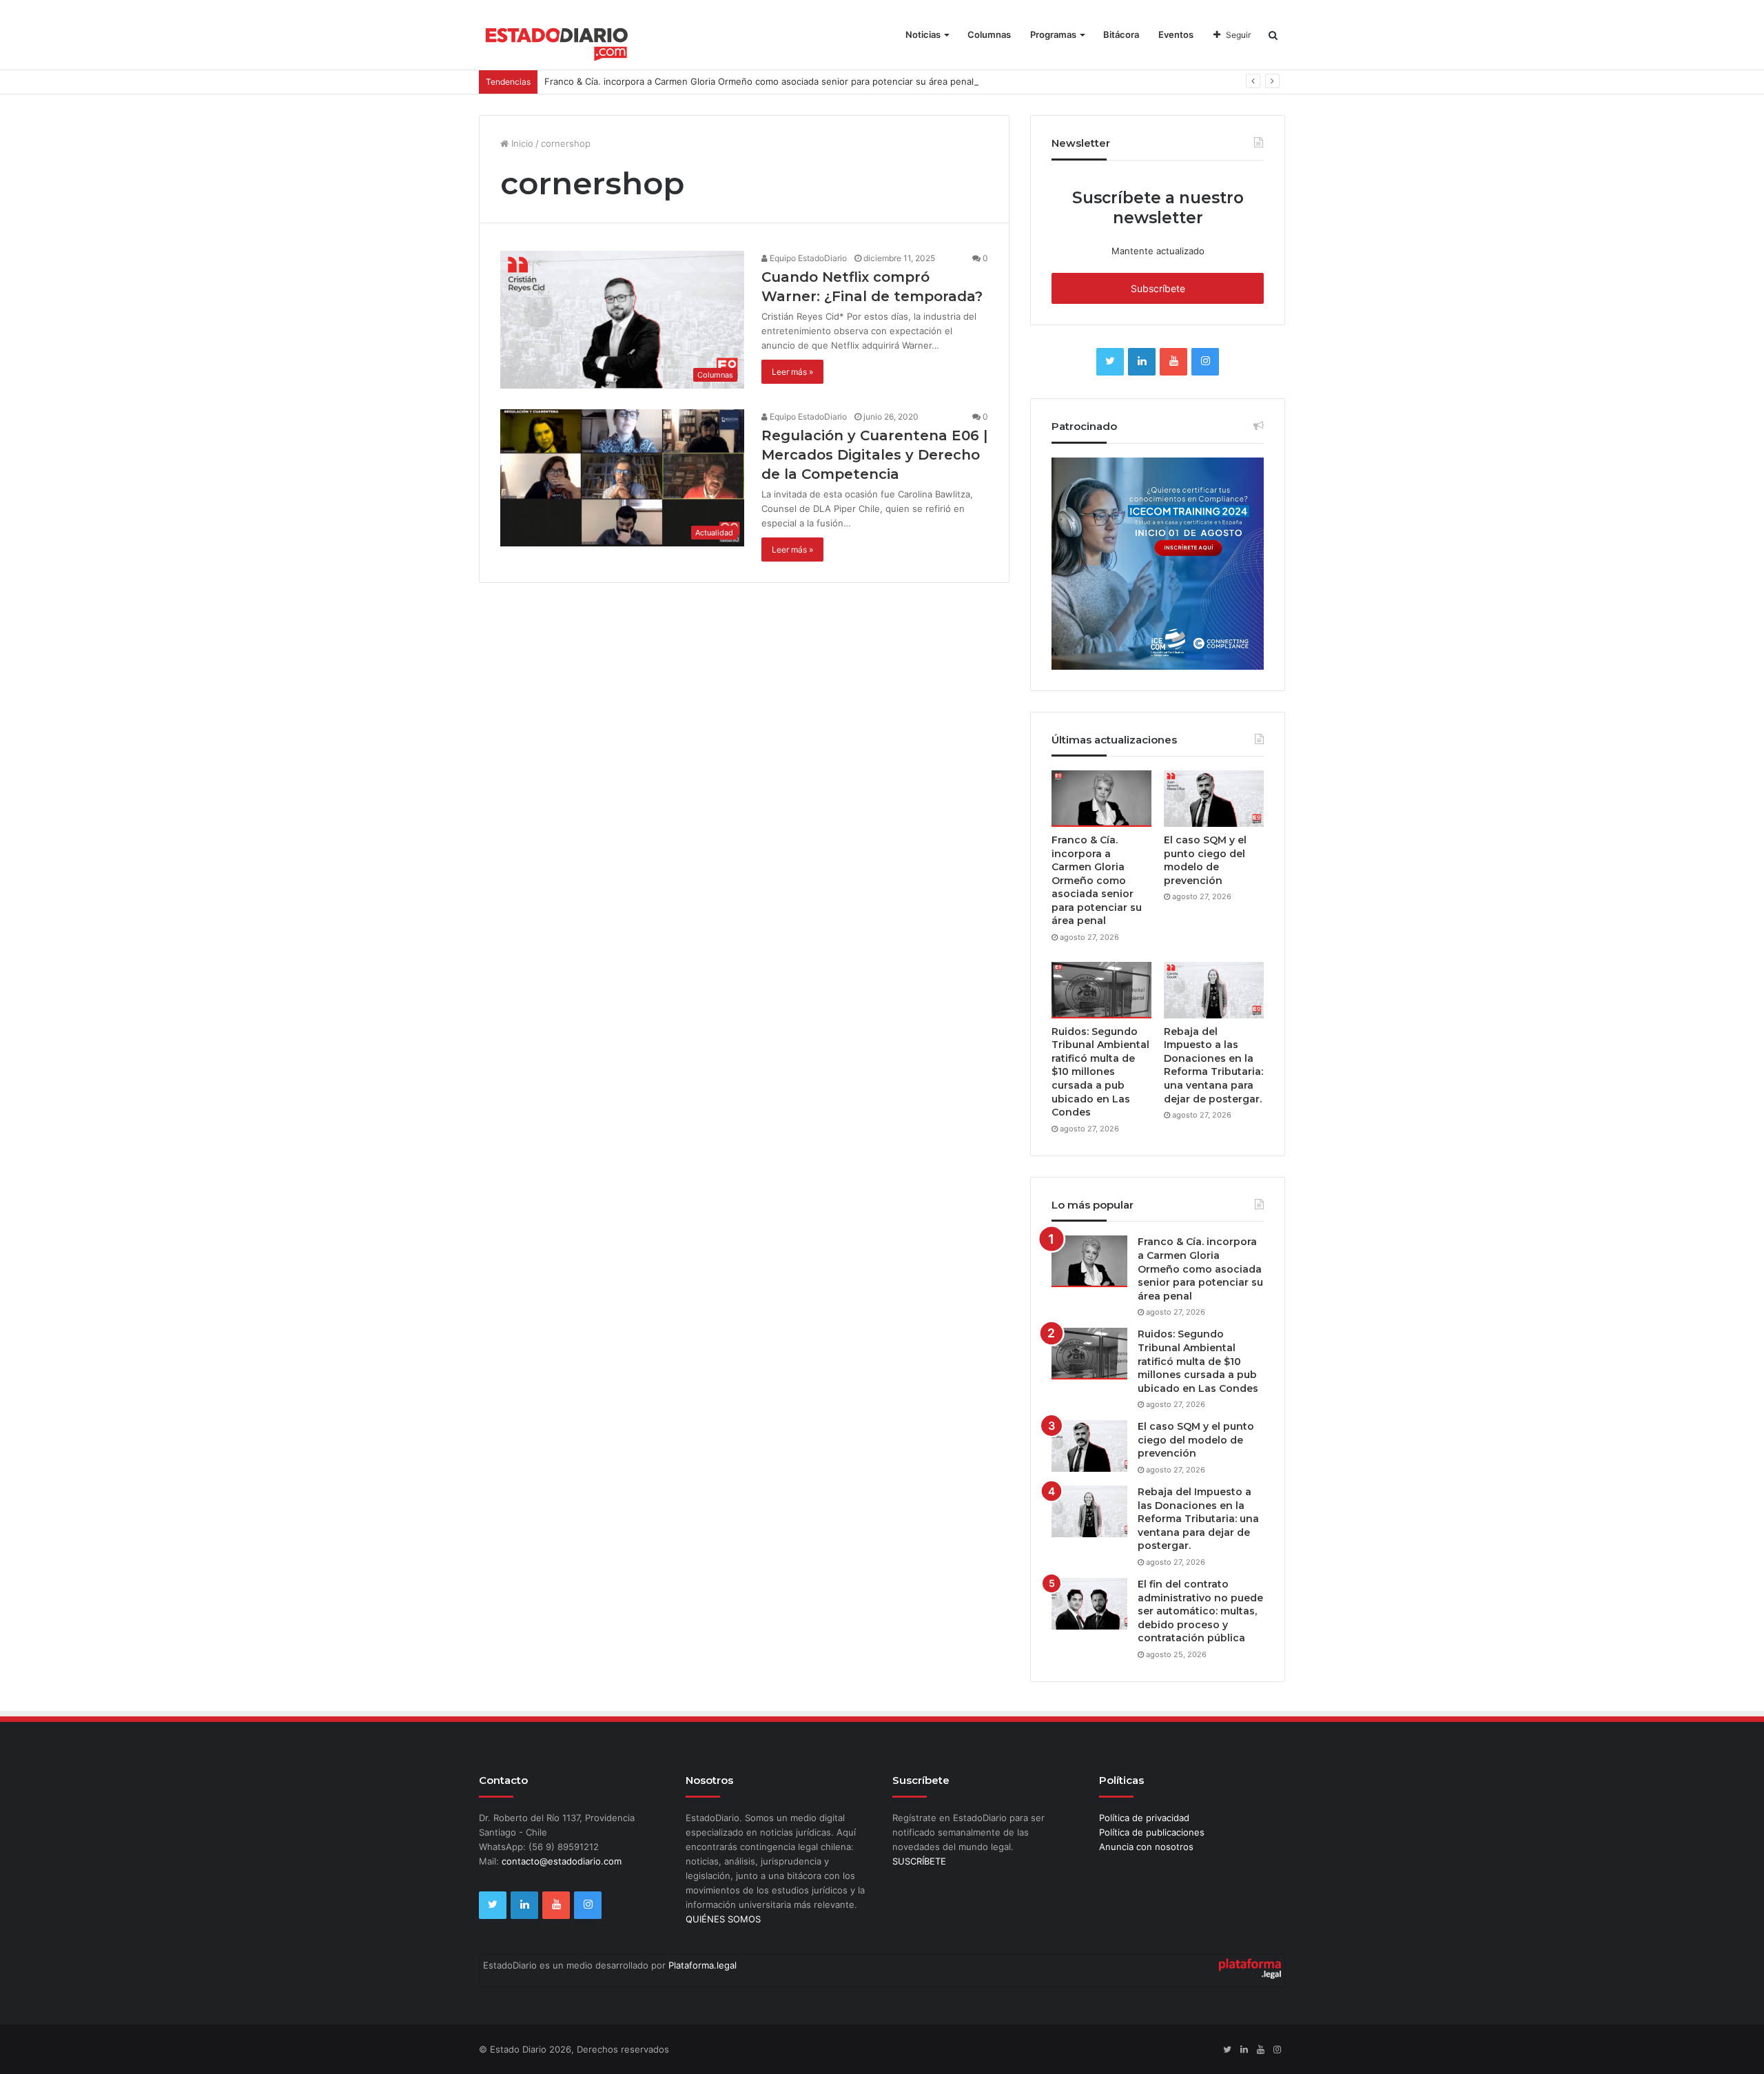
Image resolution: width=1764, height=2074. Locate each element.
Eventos (1176, 34)
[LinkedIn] (1142, 362)
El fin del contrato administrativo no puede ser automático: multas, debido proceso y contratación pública (1200, 1611)
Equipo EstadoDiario (807, 258)
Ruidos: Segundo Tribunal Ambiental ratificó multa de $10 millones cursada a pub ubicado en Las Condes (1100, 1072)
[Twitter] (1110, 362)
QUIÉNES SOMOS (723, 1919)
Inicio (521, 143)
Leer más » (792, 372)
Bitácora (1121, 34)
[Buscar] (1273, 35)
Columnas (989, 34)
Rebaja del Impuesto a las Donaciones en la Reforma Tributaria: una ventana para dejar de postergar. (1213, 1065)
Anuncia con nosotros (1146, 1847)
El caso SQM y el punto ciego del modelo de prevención (1205, 860)
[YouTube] (1173, 362)
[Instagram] (1205, 362)
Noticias (923, 34)
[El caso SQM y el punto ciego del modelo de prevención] (1214, 799)
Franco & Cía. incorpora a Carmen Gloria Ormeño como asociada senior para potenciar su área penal (759, 81)
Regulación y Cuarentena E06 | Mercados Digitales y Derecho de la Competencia (874, 455)
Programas (1053, 34)
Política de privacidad (1144, 1818)
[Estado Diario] (557, 41)
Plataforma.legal (702, 1965)
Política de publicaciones (1152, 1832)
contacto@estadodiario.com (562, 1861)
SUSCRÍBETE (919, 1861)
